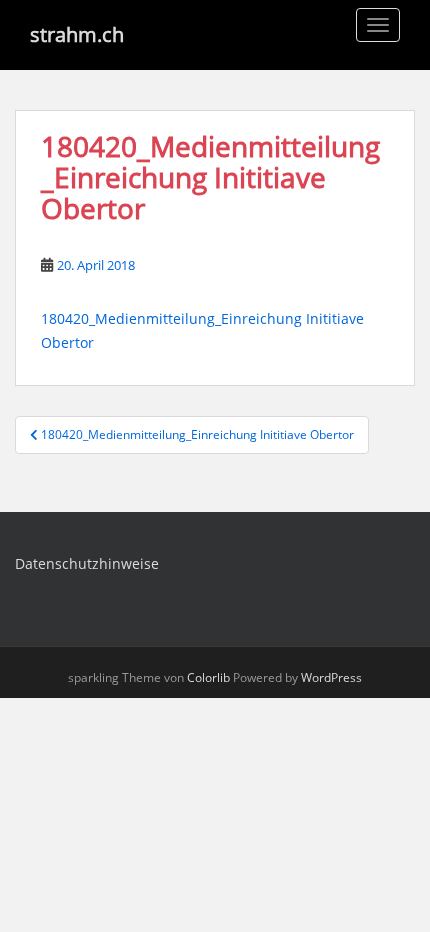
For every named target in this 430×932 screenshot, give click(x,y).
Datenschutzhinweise (87, 563)
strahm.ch (77, 34)
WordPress (331, 677)
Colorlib (208, 677)
